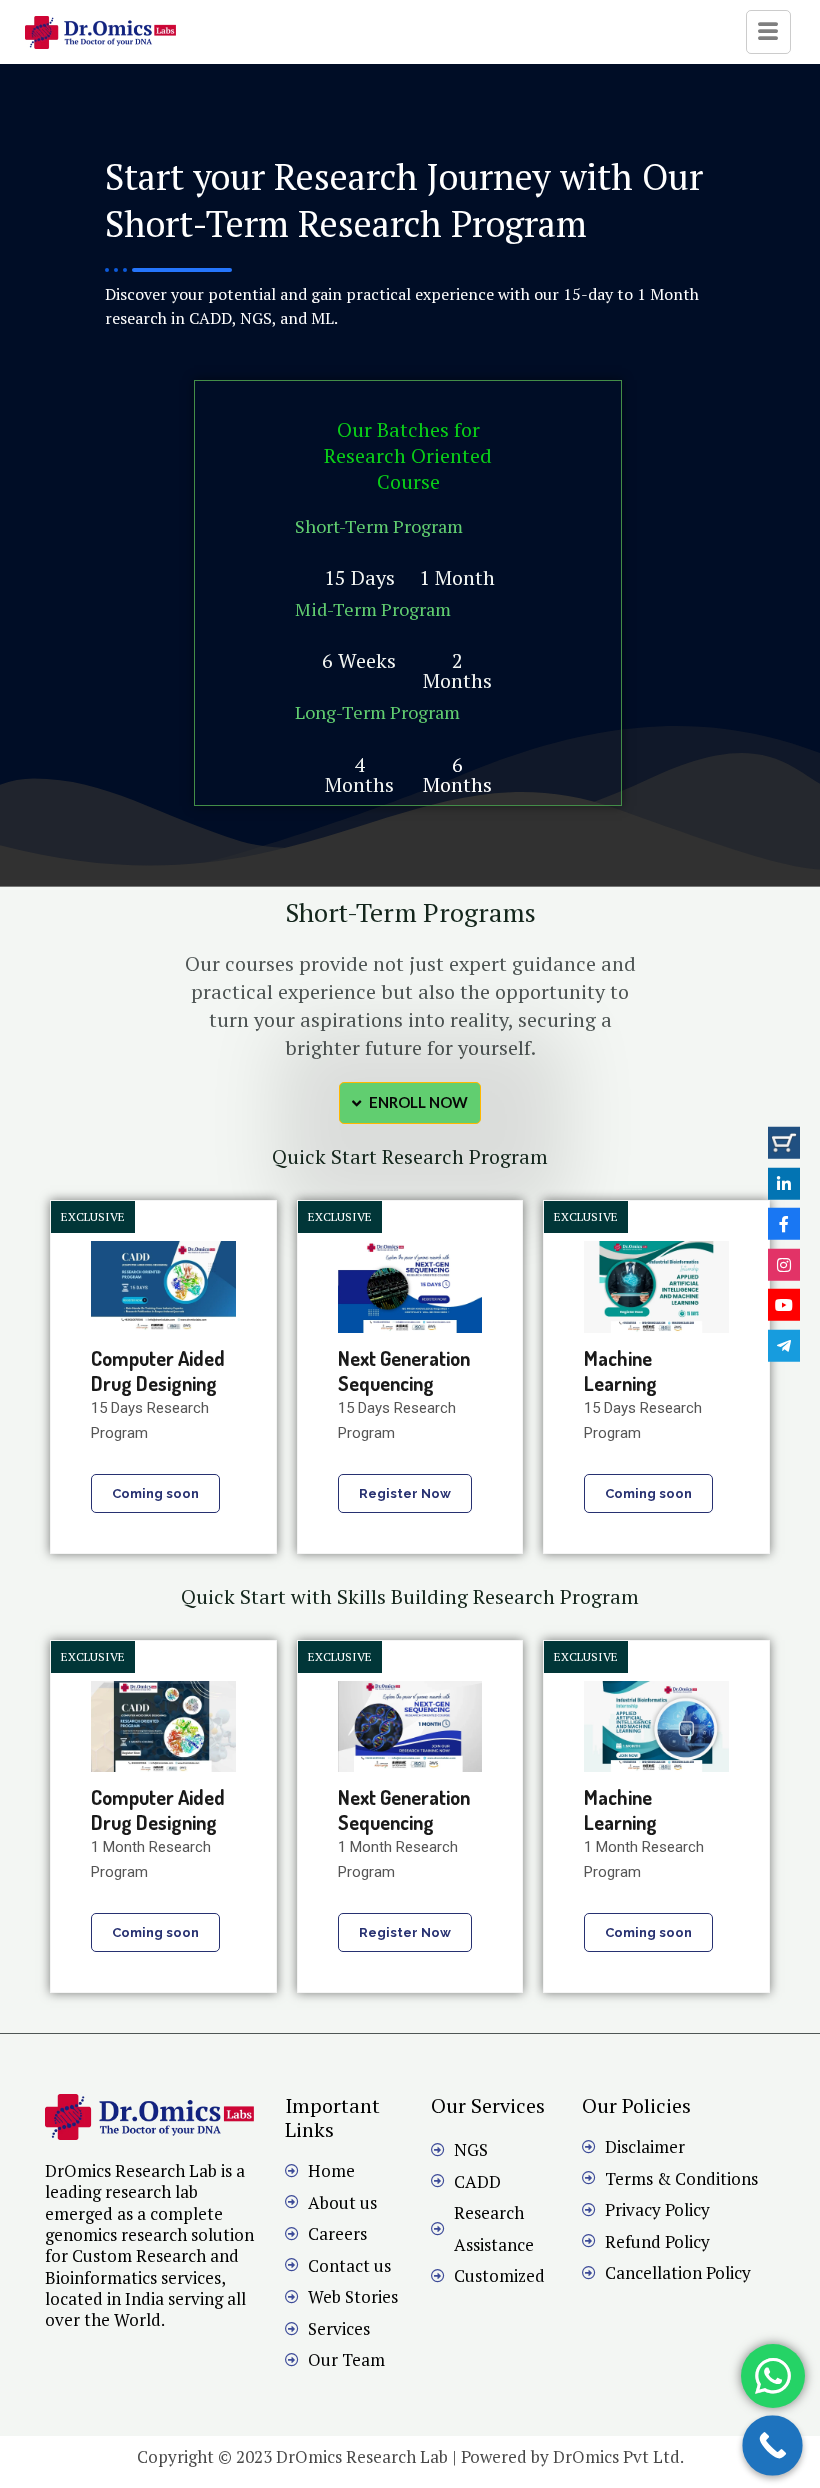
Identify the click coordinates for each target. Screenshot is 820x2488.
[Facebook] (784, 1224)
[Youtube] (784, 1305)
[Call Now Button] (772, 2445)
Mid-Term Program (373, 609)
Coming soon (155, 1493)
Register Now (405, 1493)
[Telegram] (784, 1345)
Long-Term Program (377, 712)
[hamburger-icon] (768, 32)
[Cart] (784, 1143)
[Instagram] (784, 1264)
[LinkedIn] (784, 1183)
